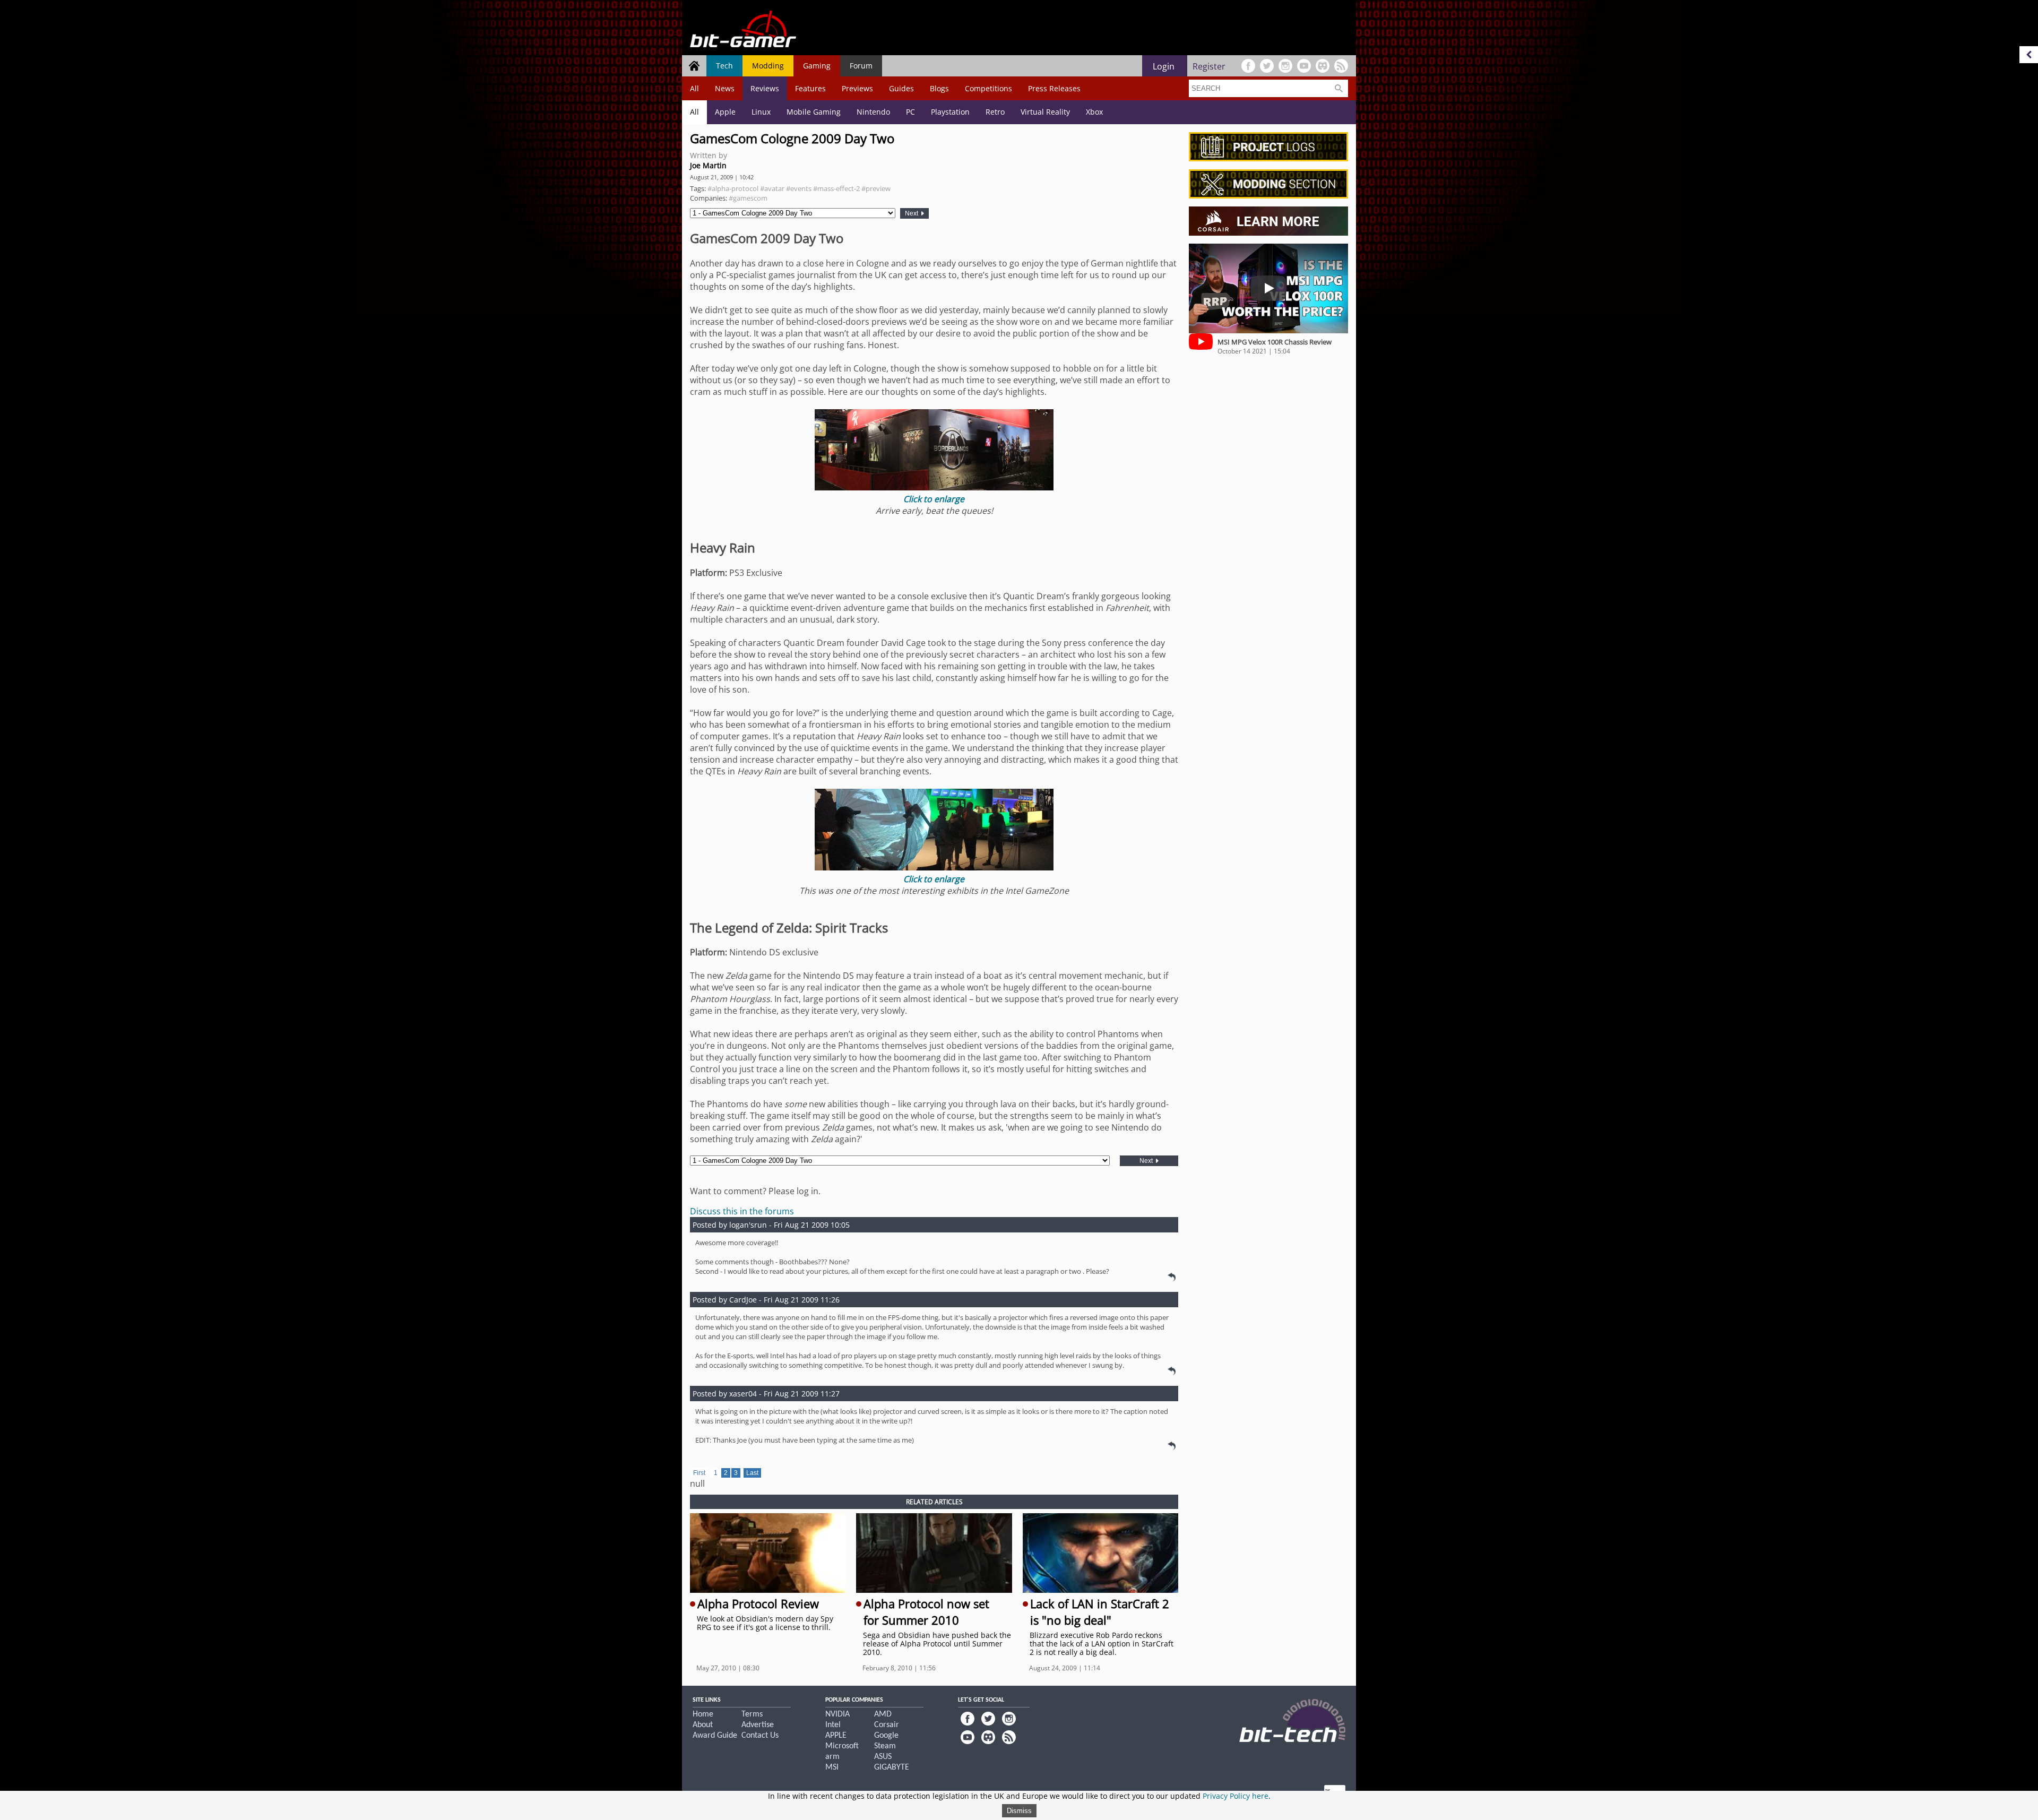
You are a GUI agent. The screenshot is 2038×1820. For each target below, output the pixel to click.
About (703, 1725)
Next (912, 213)
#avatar (772, 188)
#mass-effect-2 (836, 188)
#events (799, 188)
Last (752, 1473)
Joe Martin (708, 165)
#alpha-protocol (733, 188)
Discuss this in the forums (742, 1211)
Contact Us (760, 1736)
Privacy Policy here (1236, 1796)
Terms (752, 1714)
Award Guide (715, 1736)
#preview (876, 188)
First (699, 1473)
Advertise (758, 1725)
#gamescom (748, 198)
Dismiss (1019, 1811)
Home (703, 1714)
